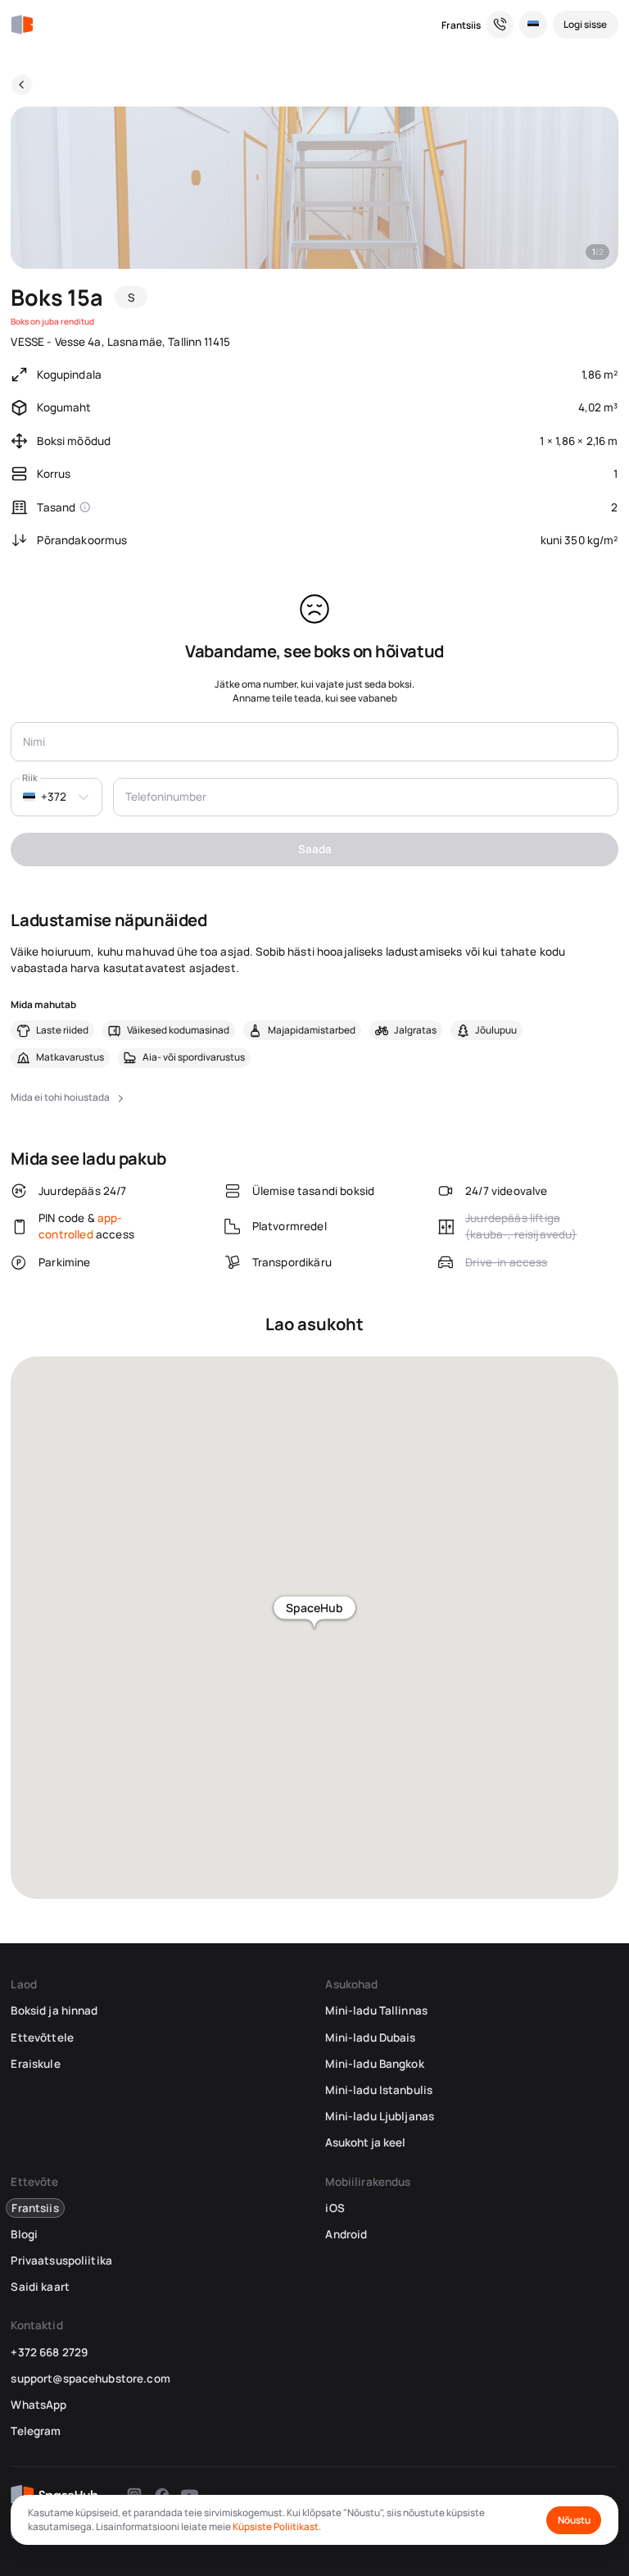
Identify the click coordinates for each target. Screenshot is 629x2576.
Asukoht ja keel (365, 2142)
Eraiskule (35, 2064)
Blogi (24, 2234)
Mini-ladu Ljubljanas (380, 2116)
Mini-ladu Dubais (370, 2038)
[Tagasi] (22, 85)
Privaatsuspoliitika (61, 2260)
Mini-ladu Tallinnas (376, 2010)
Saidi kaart (40, 2287)
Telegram (36, 2431)
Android (346, 2234)
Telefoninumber (166, 797)
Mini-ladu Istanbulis (379, 2090)
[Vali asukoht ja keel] (533, 25)
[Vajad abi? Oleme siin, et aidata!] (500, 25)
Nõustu (574, 2520)
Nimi (34, 742)
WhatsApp (38, 2405)
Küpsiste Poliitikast (276, 2526)
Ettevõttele (42, 2038)
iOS (335, 2208)
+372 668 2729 (49, 2352)
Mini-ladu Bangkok (374, 2064)
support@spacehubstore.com (90, 2378)
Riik (30, 777)
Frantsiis (461, 25)
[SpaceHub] (22, 25)
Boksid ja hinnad (54, 2010)
